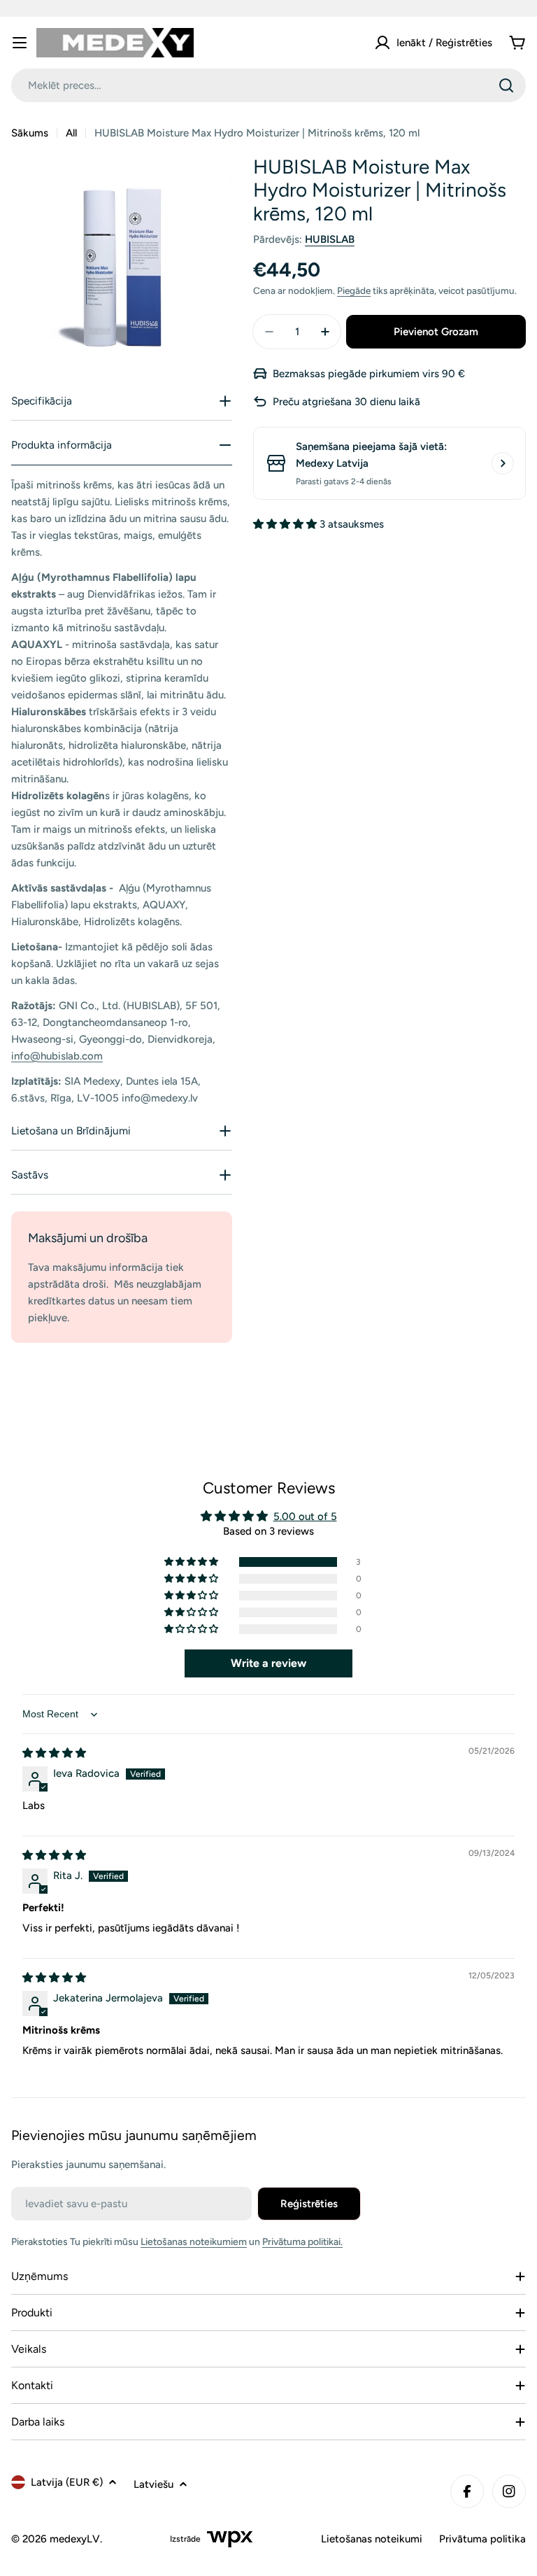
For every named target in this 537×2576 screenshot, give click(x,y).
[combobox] (268, 85)
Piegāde (354, 290)
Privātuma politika (482, 2539)
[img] (54, 1753)
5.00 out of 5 (305, 1516)
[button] (286, 524)
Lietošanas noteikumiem (194, 2242)
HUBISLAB (330, 239)
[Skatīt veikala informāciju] (503, 463)
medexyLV (75, 2539)
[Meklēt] (506, 85)
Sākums (30, 133)
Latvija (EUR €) (67, 2482)
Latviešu (153, 2484)
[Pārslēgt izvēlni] (20, 43)
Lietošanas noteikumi (372, 2539)
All (71, 133)
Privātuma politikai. (302, 2242)
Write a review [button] (268, 1663)
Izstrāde (185, 2539)
